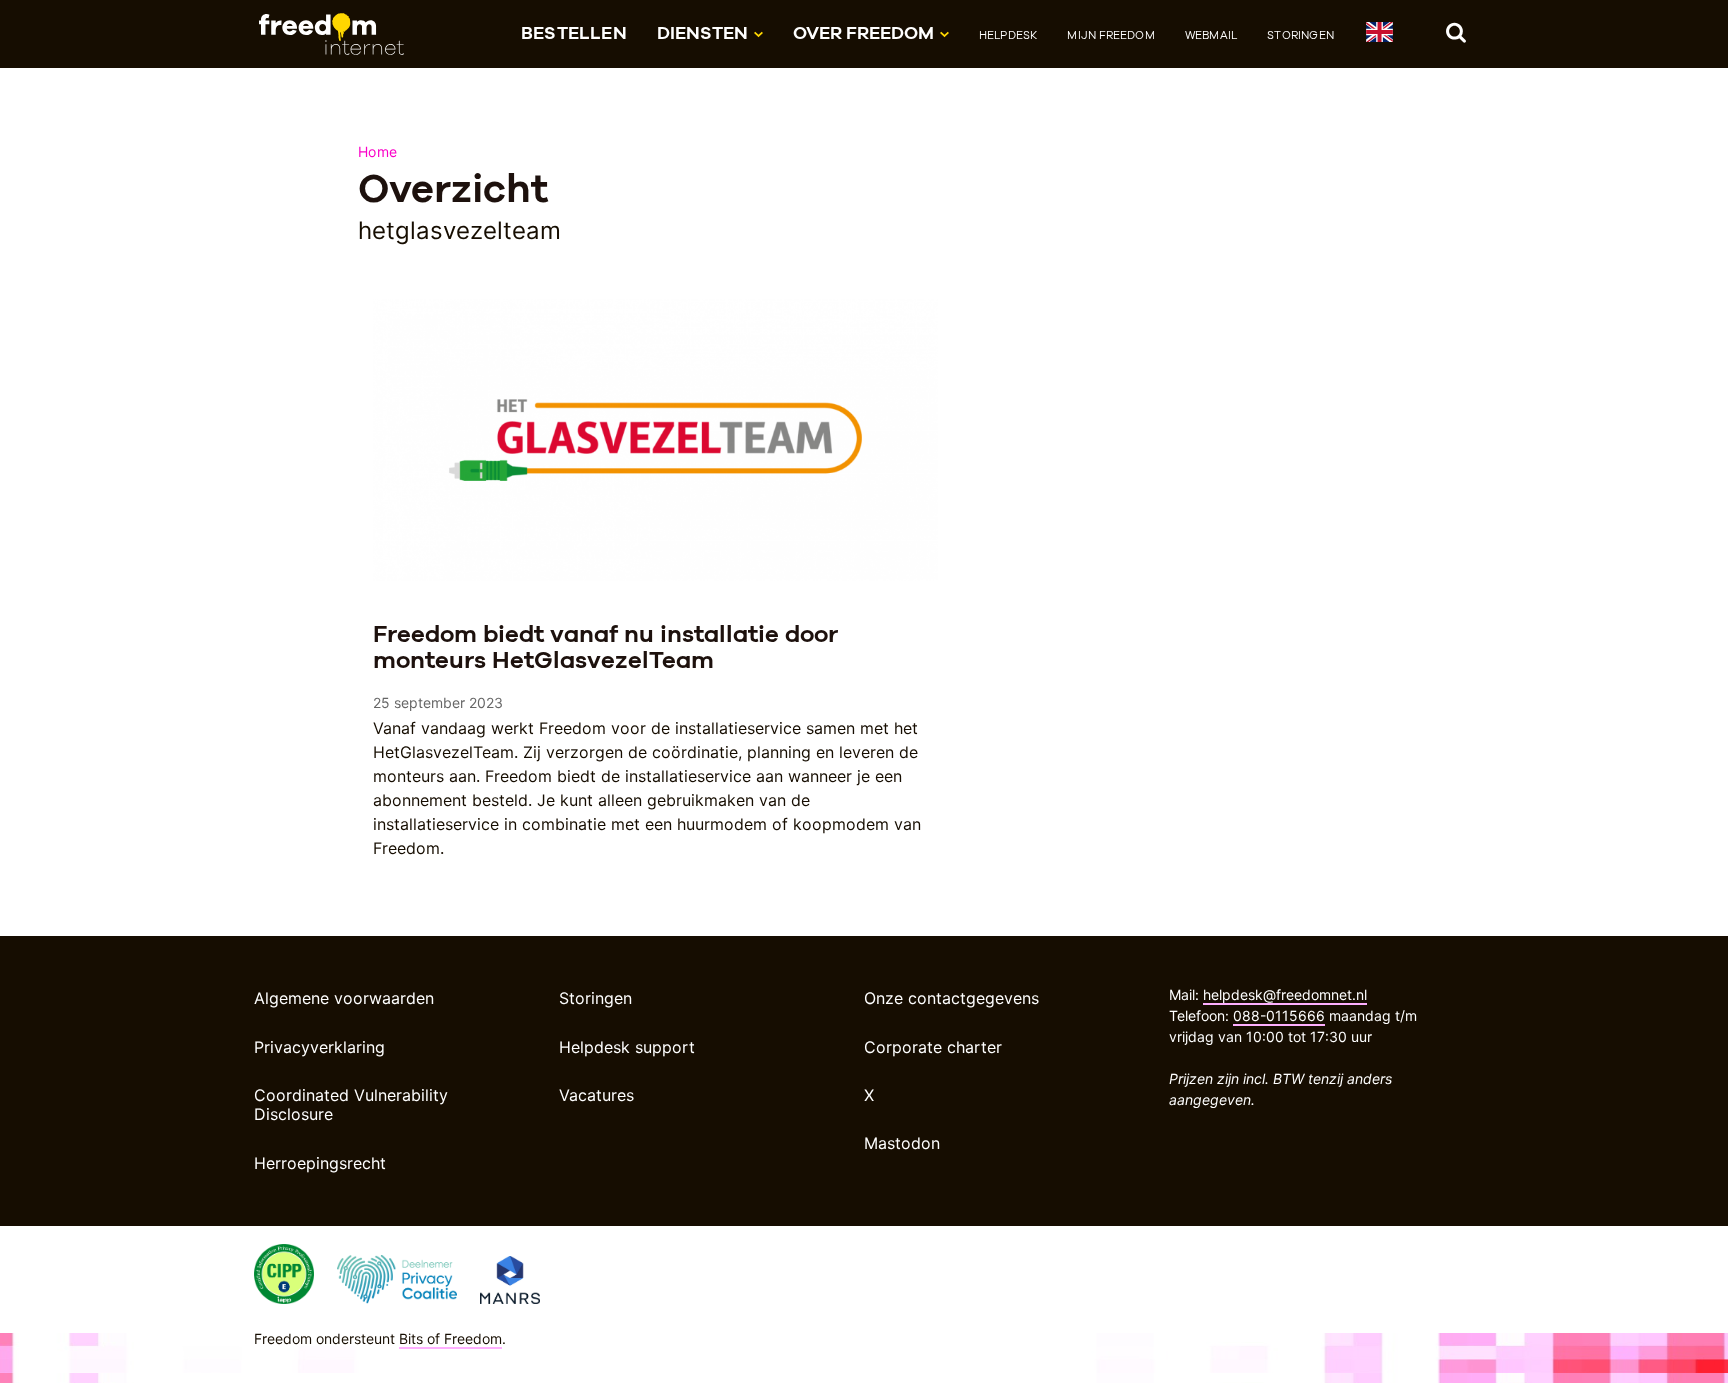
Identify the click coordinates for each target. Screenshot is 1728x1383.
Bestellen (574, 32)
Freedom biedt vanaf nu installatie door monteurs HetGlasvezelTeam (605, 646)
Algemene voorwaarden (344, 998)
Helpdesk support (627, 1047)
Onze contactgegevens (951, 998)
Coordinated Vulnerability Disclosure (351, 1104)
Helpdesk (1008, 35)
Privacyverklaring (319, 1047)
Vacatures (596, 1095)
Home (377, 151)
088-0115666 (1279, 1015)
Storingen (1300, 35)
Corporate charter (933, 1047)
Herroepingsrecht (320, 1163)
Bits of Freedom (450, 1338)
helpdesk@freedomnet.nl (1285, 994)
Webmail (1211, 35)
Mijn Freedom (1110, 35)
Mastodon (902, 1143)
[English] (1378, 35)
